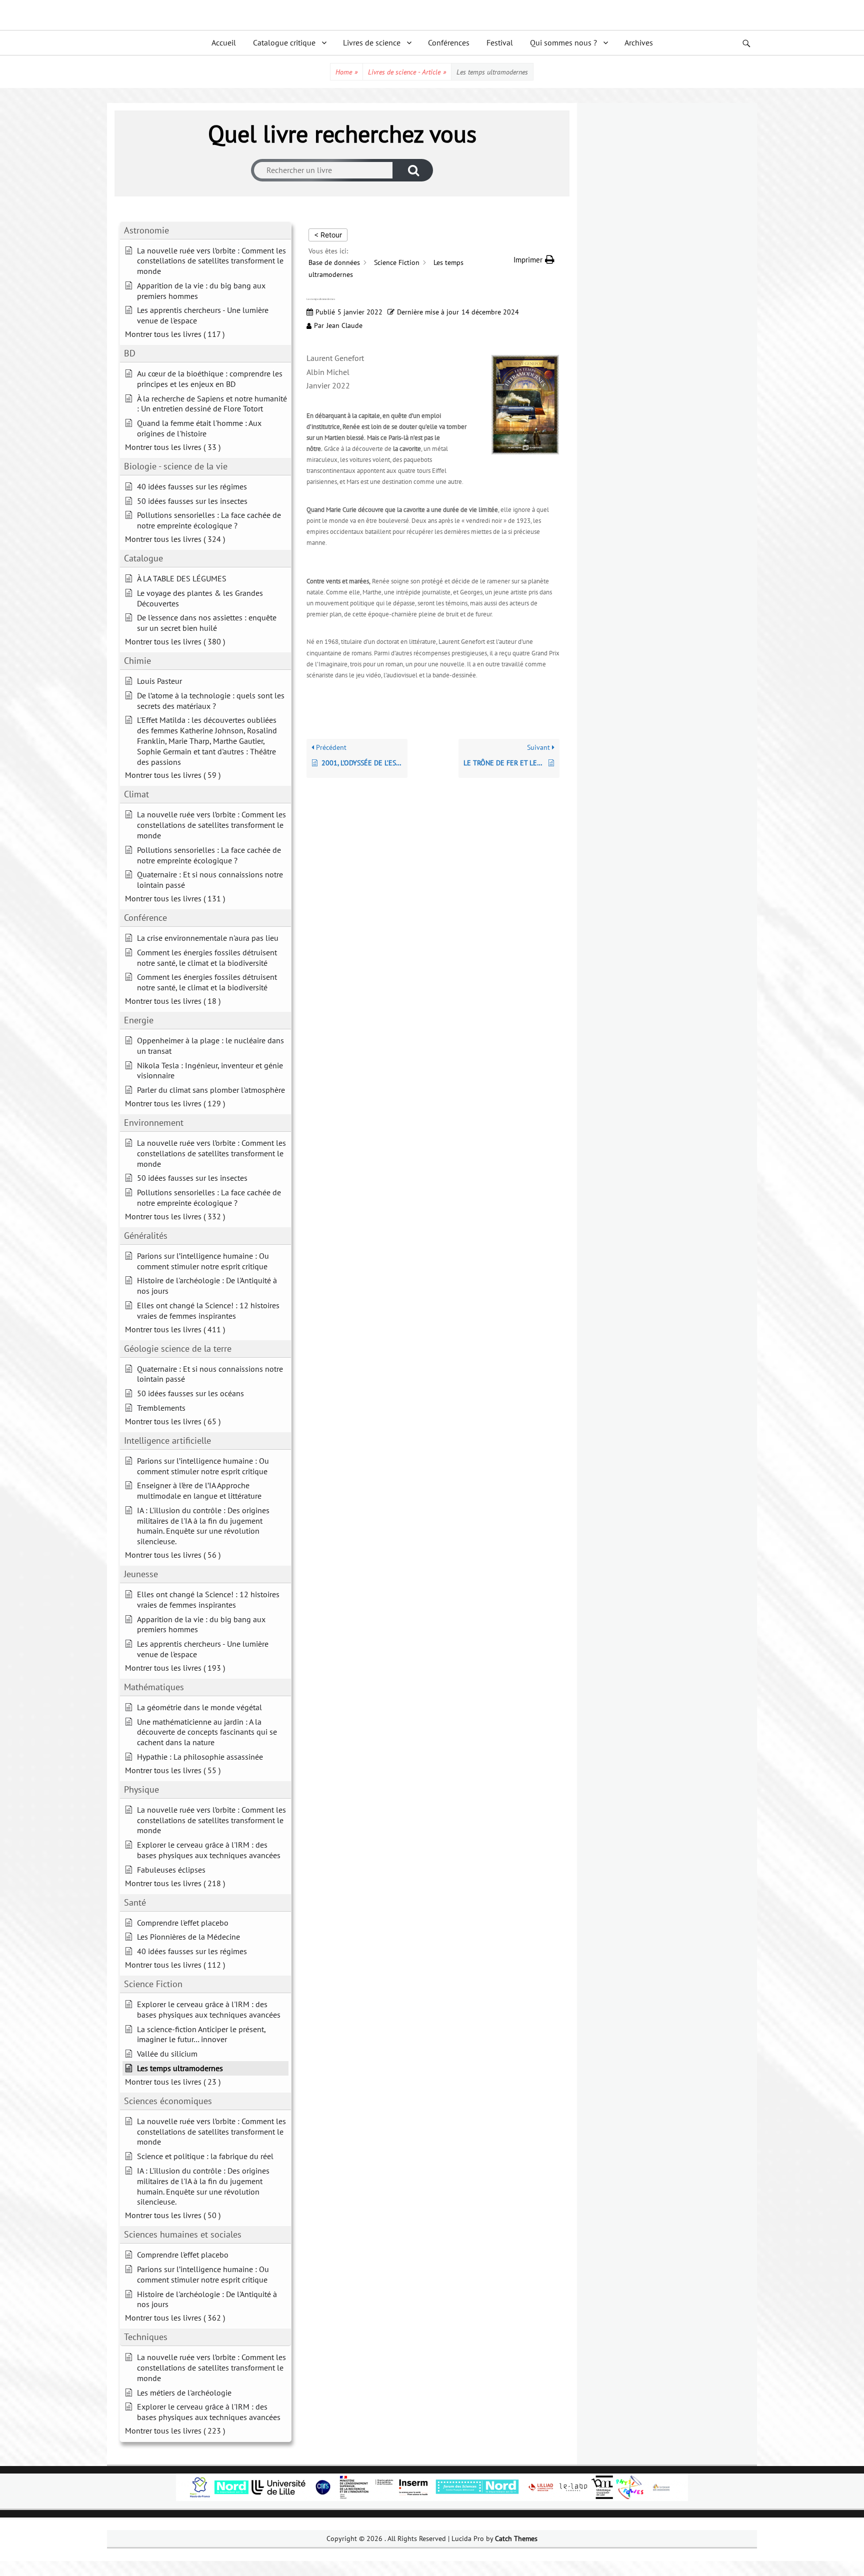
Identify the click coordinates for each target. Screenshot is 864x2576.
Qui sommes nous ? (563, 42)
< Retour (328, 235)
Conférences (449, 42)
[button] (534, 260)
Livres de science (372, 42)
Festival (500, 42)
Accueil (224, 42)
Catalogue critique (284, 42)
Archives (639, 42)
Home (346, 72)
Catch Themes (516, 2539)
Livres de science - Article (407, 72)
